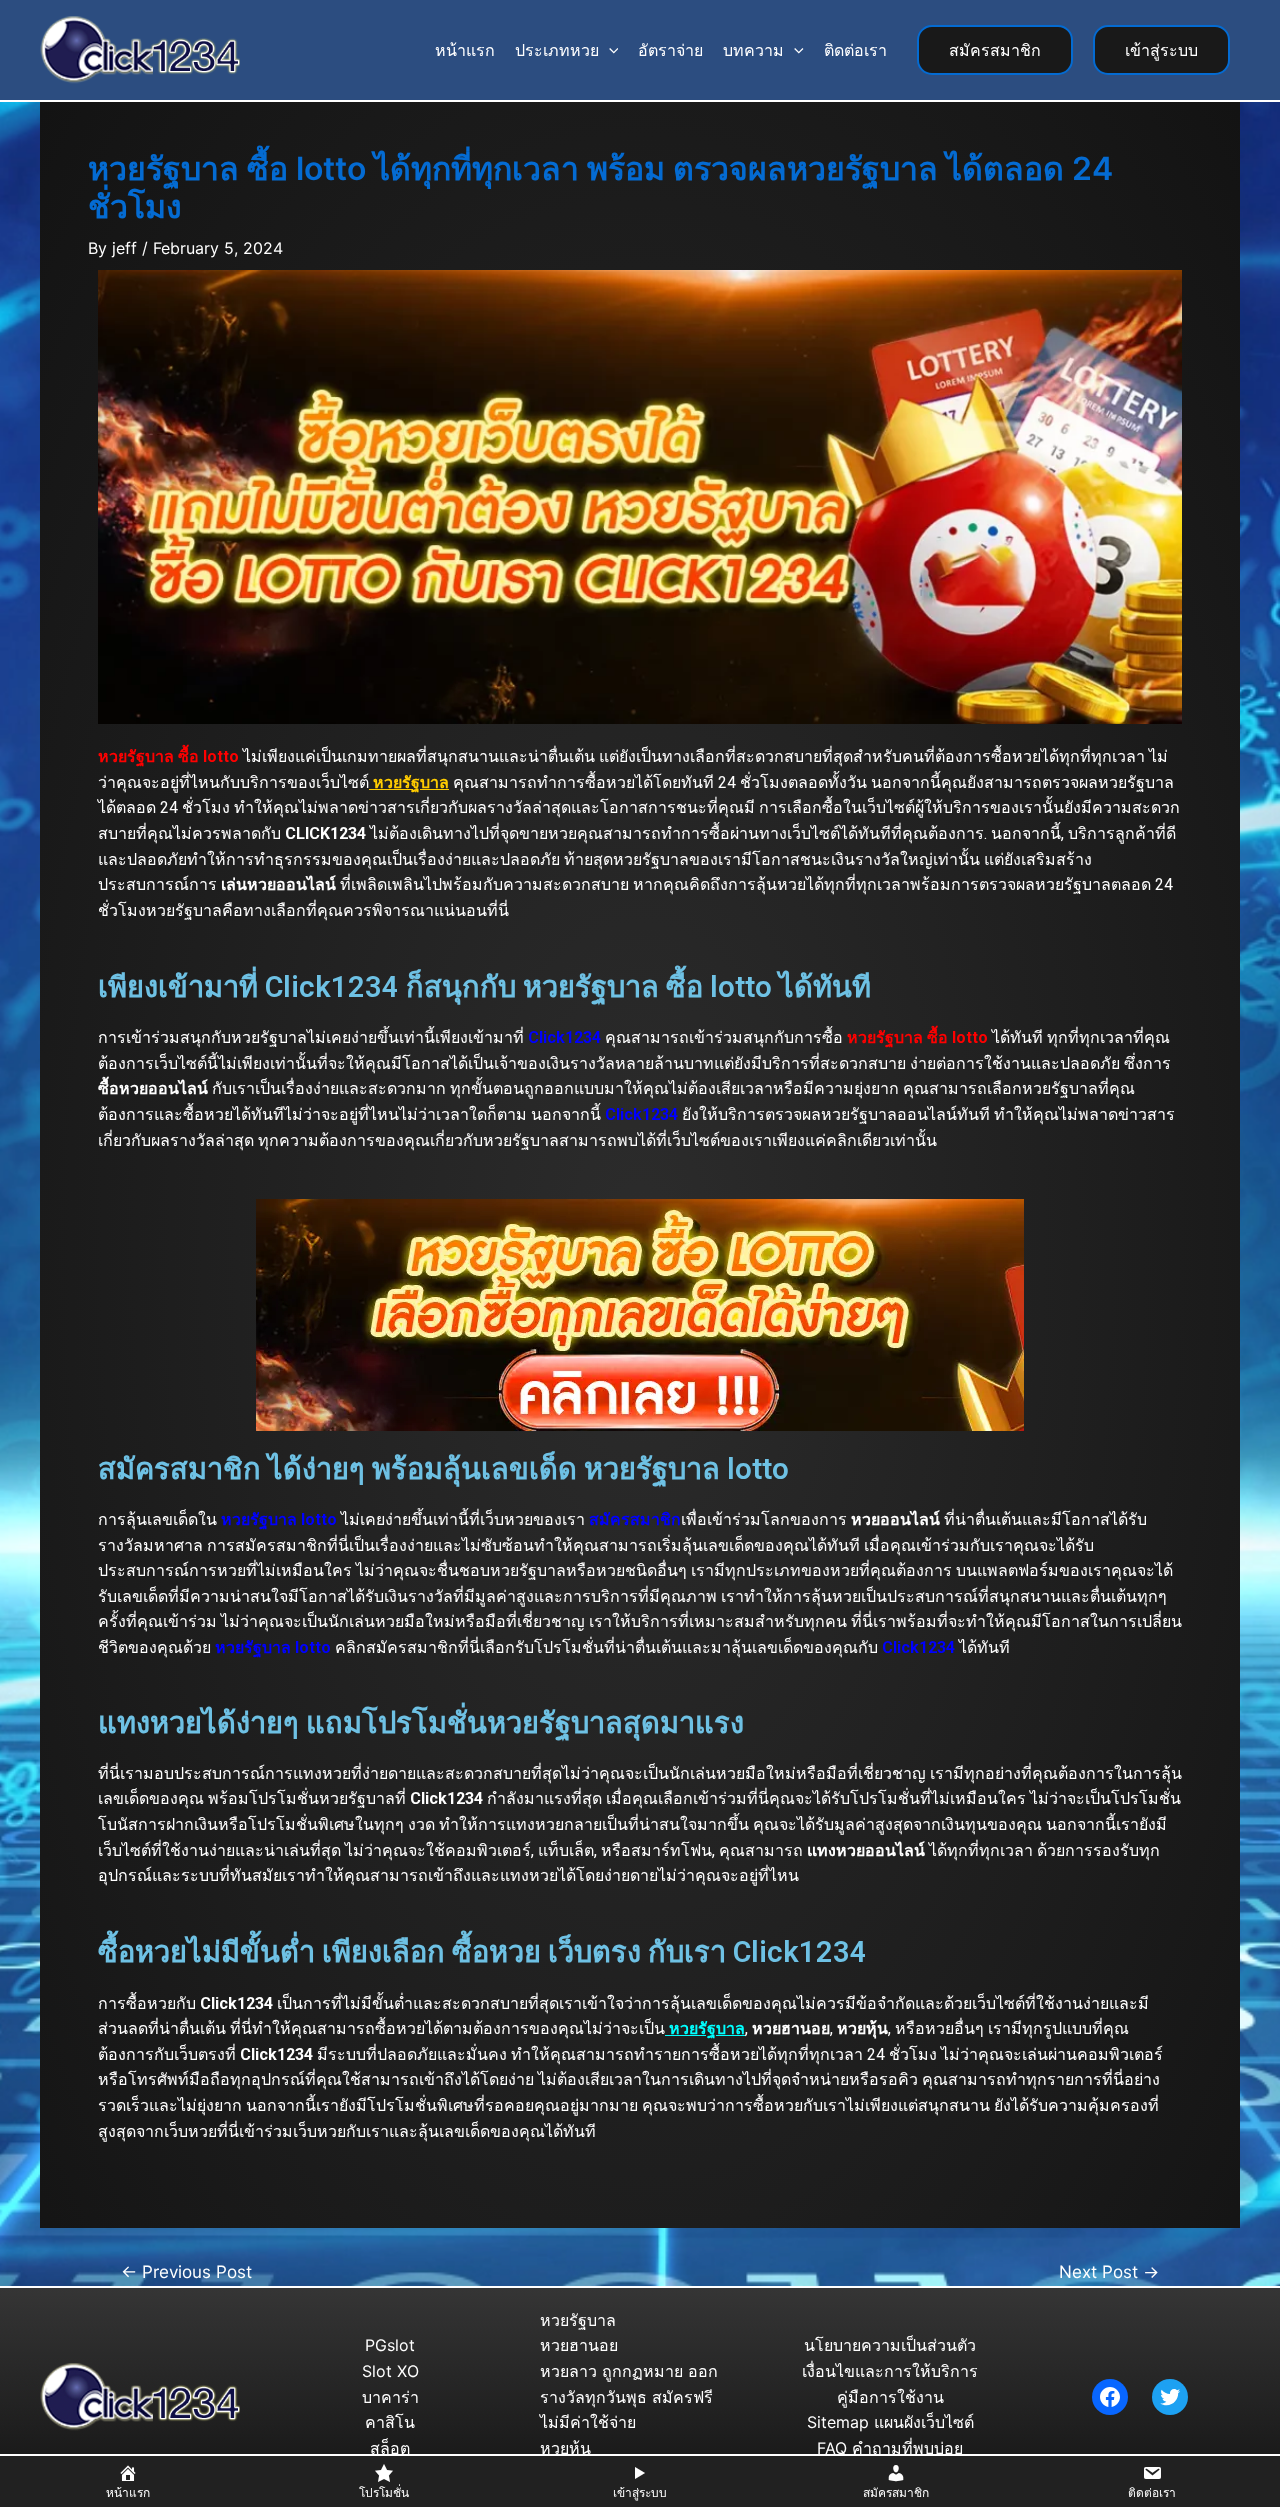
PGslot (390, 2345)
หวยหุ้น (565, 2448)
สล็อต (390, 2448)
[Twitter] (1170, 2397)
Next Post (1109, 2271)
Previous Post (186, 2271)
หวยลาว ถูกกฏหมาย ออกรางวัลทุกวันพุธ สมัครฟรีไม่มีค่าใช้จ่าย (629, 2396)
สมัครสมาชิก (995, 50)
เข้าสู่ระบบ (1161, 50)
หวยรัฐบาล (578, 2320)
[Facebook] (1110, 2397)
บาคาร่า (390, 2397)
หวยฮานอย (579, 2345)
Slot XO (390, 2371)
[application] (609, 50)
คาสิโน (390, 2422)
